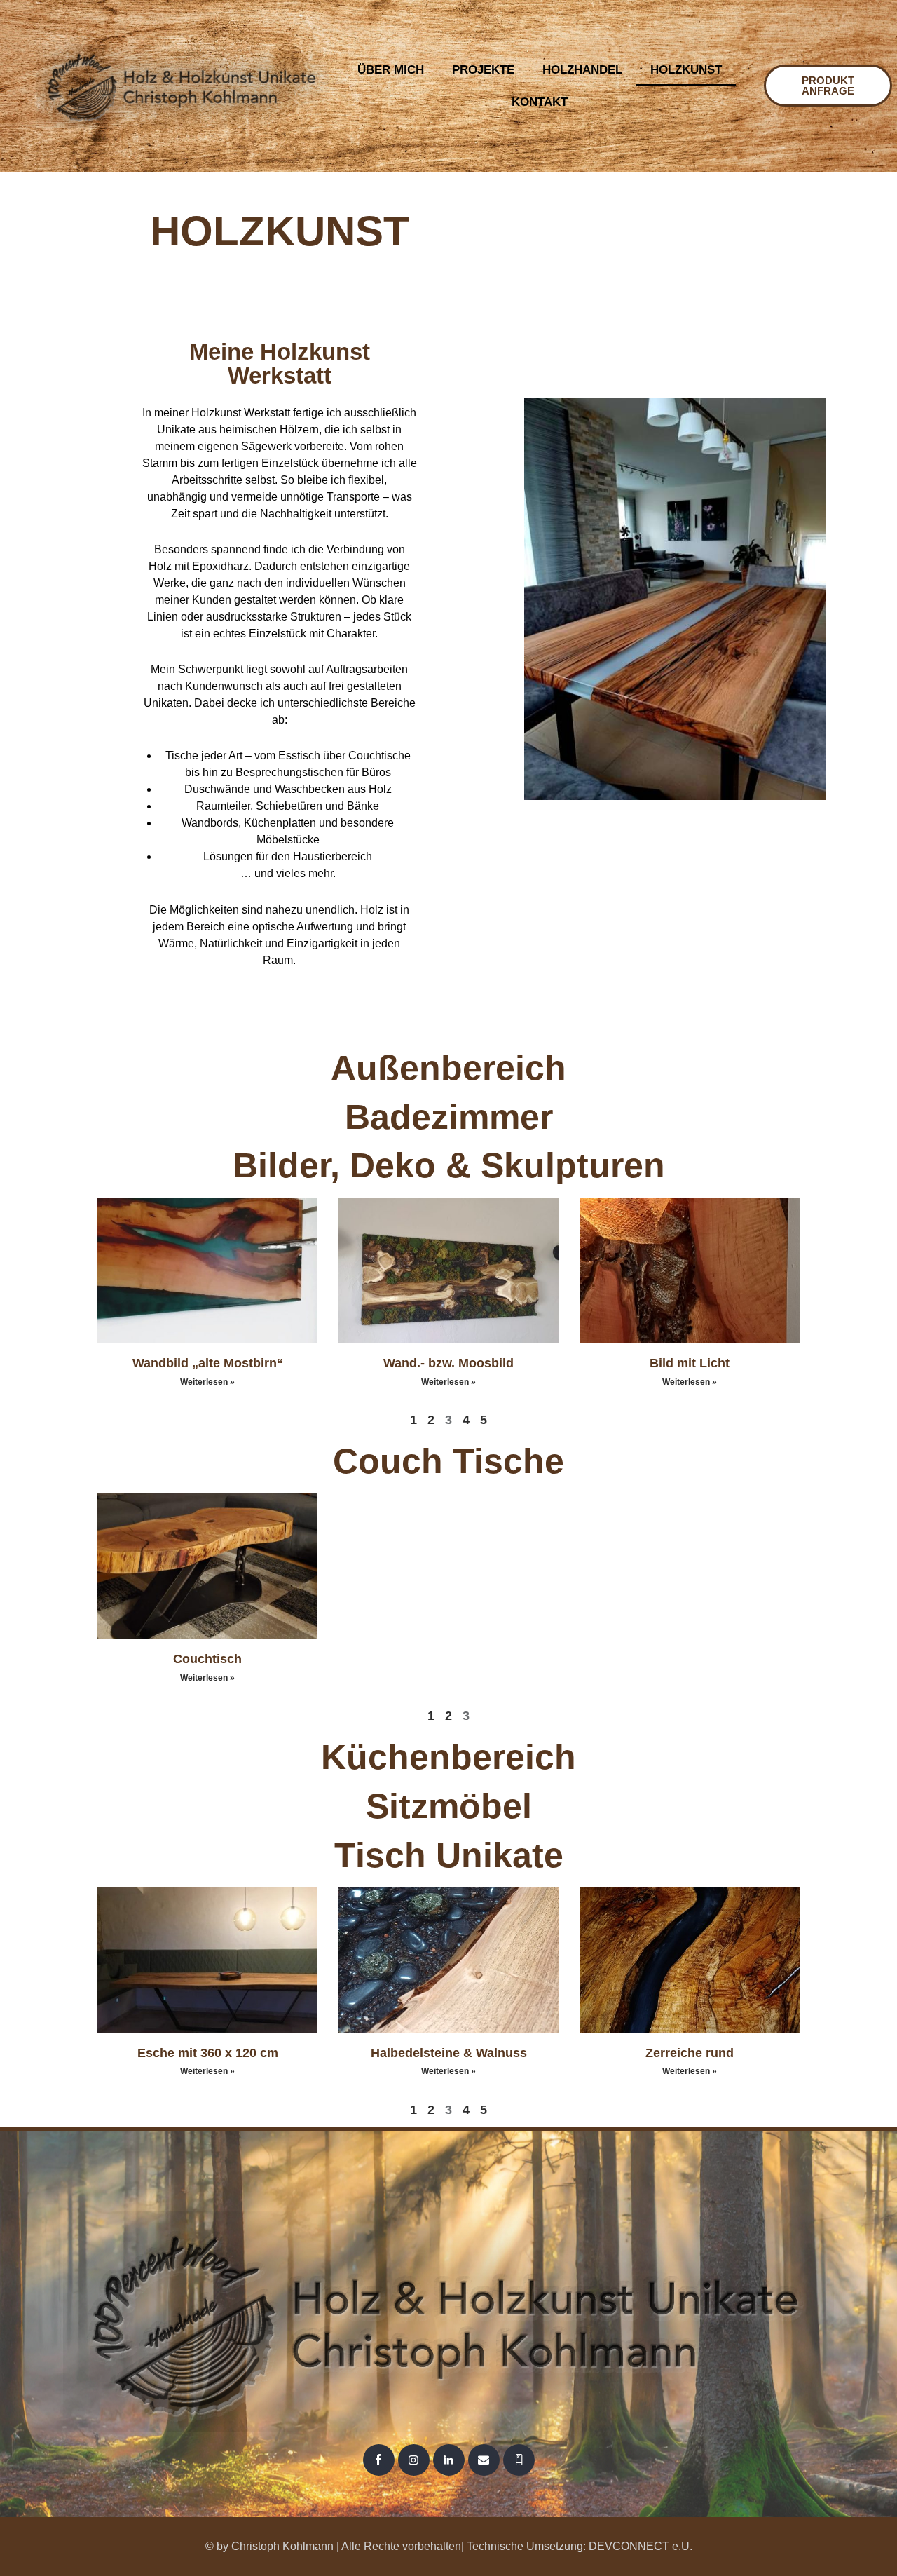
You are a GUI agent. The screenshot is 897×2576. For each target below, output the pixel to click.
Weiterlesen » (207, 1382)
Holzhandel (582, 70)
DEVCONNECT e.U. (641, 2546)
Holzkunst (686, 70)
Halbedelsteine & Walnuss (449, 2053)
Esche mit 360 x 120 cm (208, 2053)
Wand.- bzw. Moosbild (448, 1363)
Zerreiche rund (690, 2053)
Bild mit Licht (690, 1363)
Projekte (483, 70)
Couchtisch (207, 1659)
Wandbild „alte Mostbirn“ (208, 1363)
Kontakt (540, 102)
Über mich (391, 70)
